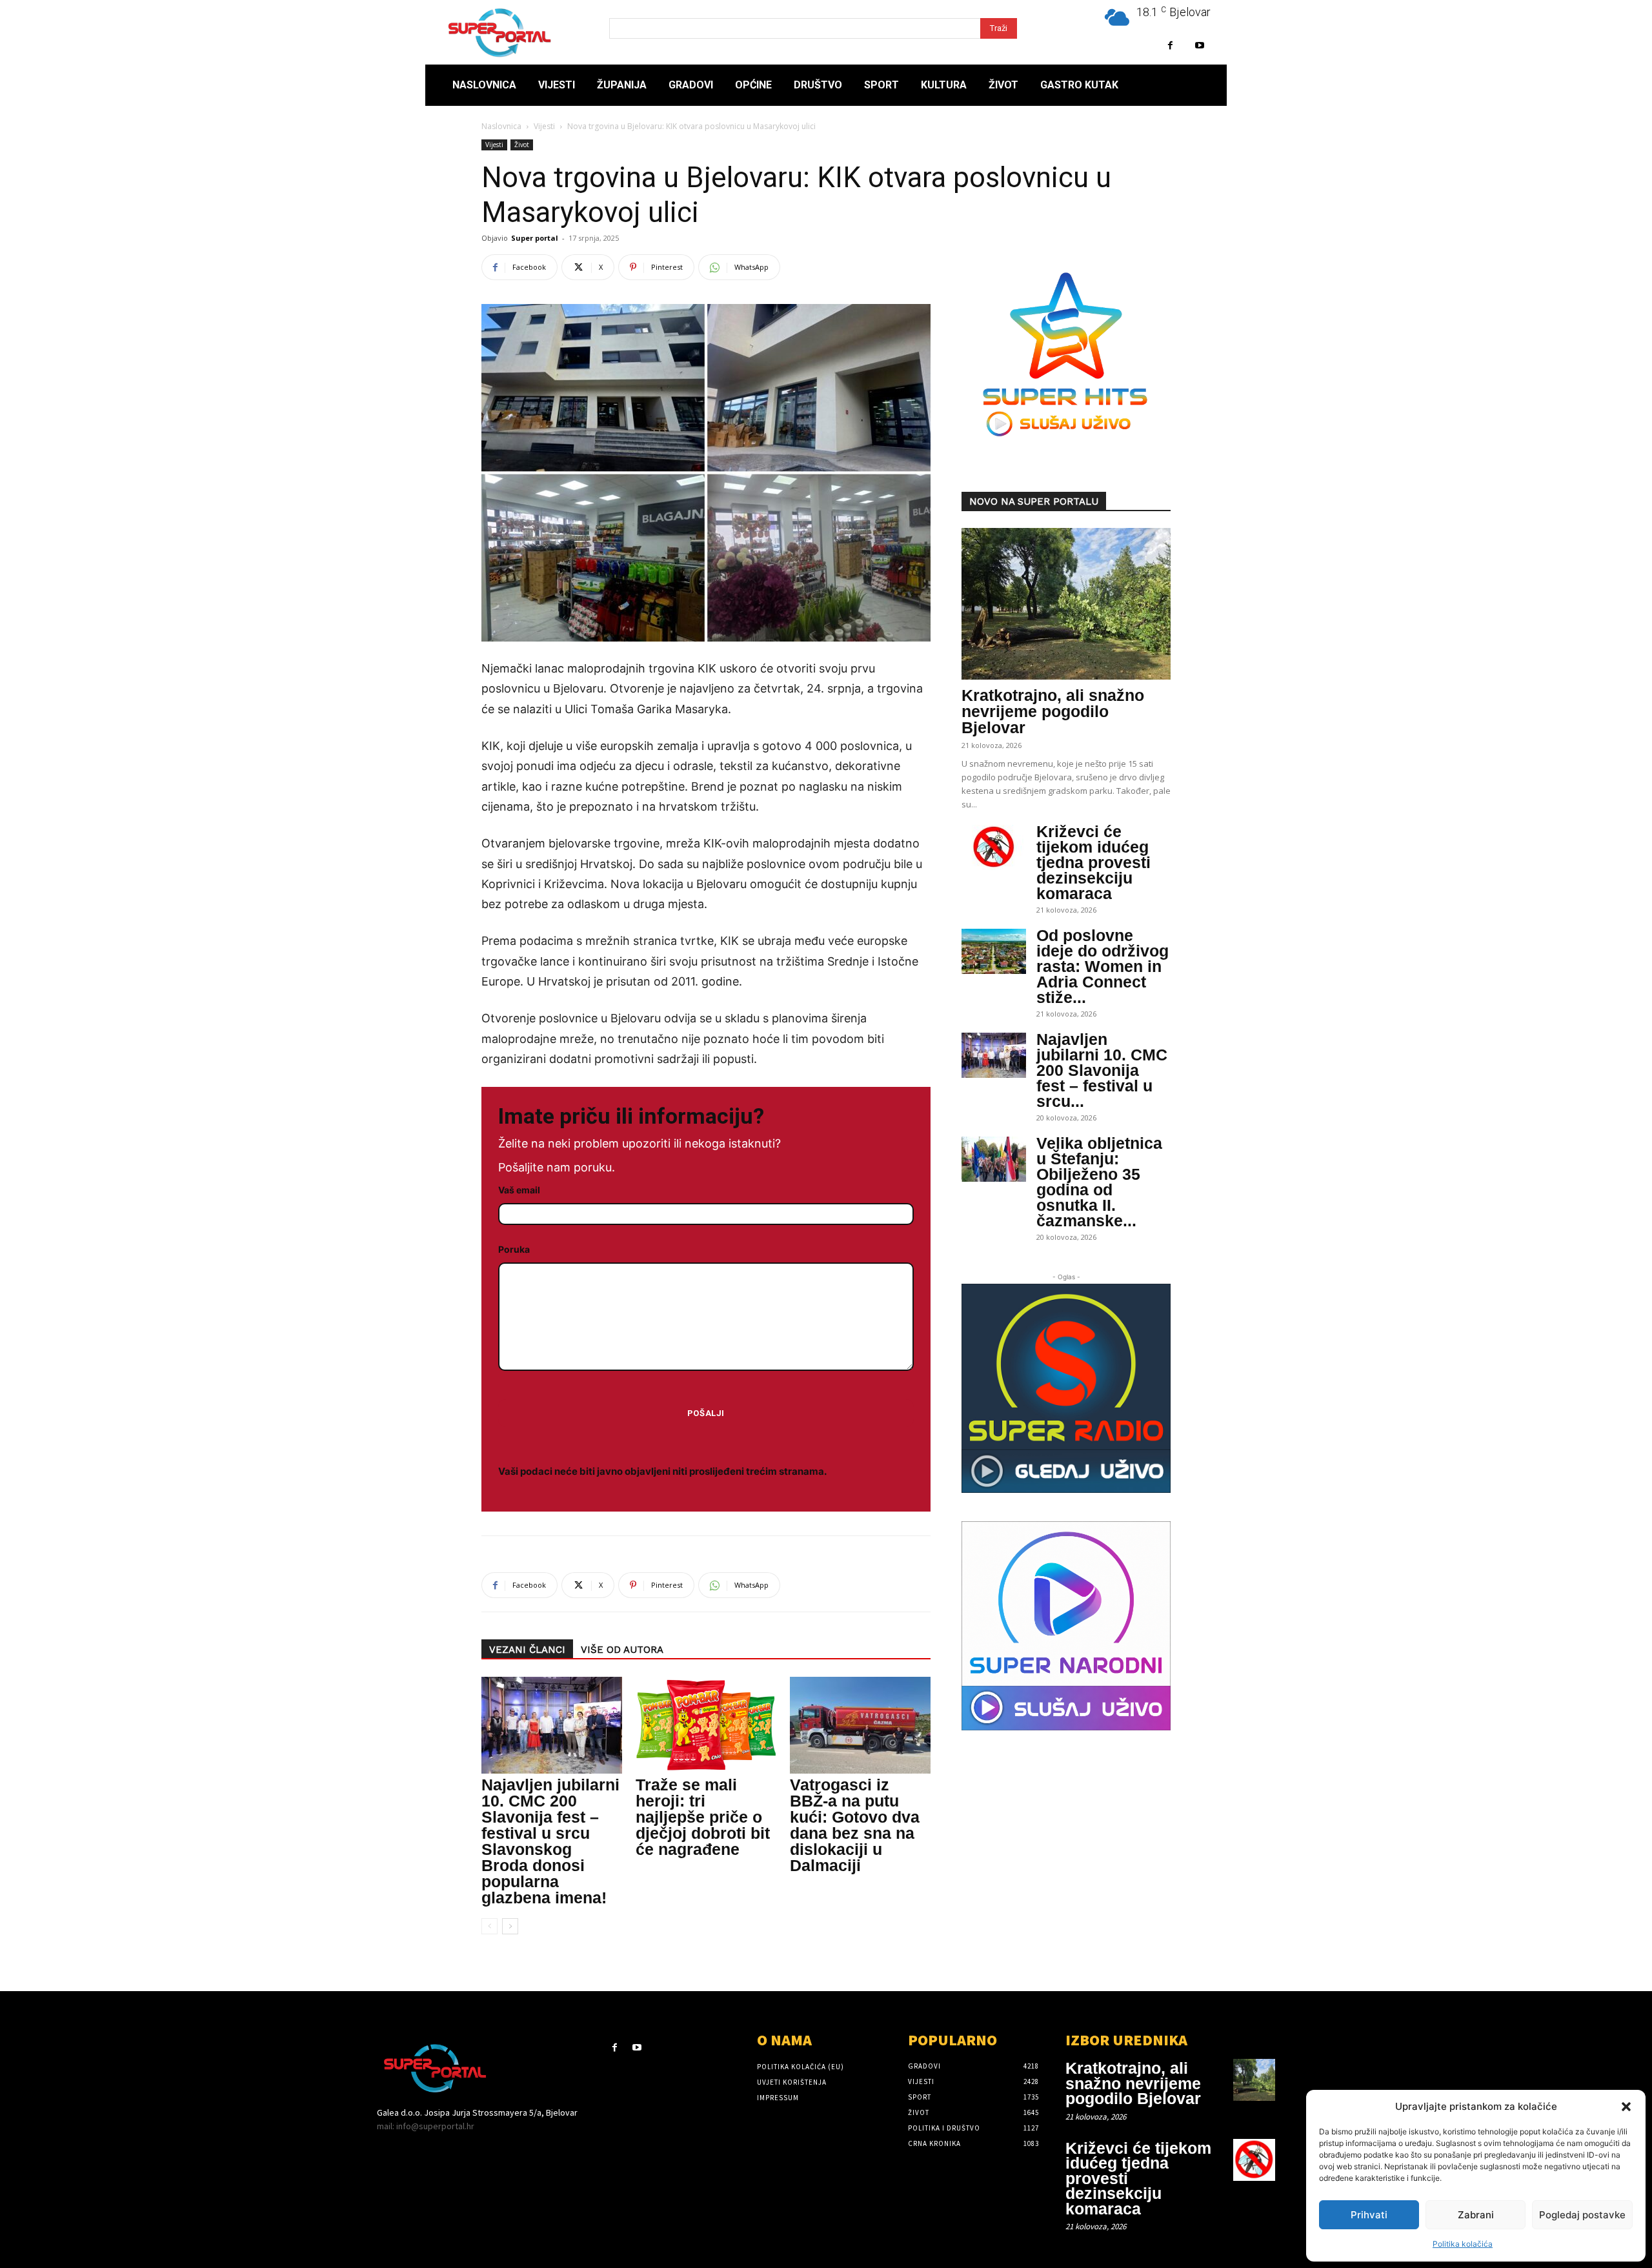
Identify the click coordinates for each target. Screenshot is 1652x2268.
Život (522, 145)
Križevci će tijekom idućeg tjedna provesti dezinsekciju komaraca (1093, 862)
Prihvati (1369, 2215)
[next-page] (510, 1926)
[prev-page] (489, 1926)
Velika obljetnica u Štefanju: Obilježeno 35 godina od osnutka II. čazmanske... (1099, 1182)
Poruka (514, 1249)
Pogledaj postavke (1582, 2215)
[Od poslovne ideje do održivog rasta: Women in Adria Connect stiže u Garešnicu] (994, 951)
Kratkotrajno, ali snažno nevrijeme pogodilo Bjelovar (1053, 711)
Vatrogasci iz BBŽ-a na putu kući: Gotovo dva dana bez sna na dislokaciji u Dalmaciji (855, 1825)
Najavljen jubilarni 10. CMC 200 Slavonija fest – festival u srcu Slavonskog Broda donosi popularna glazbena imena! (550, 1841)
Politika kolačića (1463, 2244)
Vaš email (519, 1190)
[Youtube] (1199, 46)
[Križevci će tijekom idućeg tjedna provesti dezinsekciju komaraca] (994, 847)
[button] (1626, 2107)
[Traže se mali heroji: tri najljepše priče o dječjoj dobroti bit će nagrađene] (706, 1725)
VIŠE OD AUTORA (622, 1650)
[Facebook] (1170, 46)
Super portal (535, 238)
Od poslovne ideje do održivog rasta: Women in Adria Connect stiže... (1103, 966)
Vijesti (544, 126)
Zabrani (1476, 2215)
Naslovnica (501, 126)
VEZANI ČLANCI (527, 1650)
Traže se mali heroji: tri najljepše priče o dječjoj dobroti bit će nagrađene (703, 1817)
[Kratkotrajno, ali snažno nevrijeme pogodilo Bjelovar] (1066, 604)
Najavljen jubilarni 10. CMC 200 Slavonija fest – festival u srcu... (1102, 1070)
